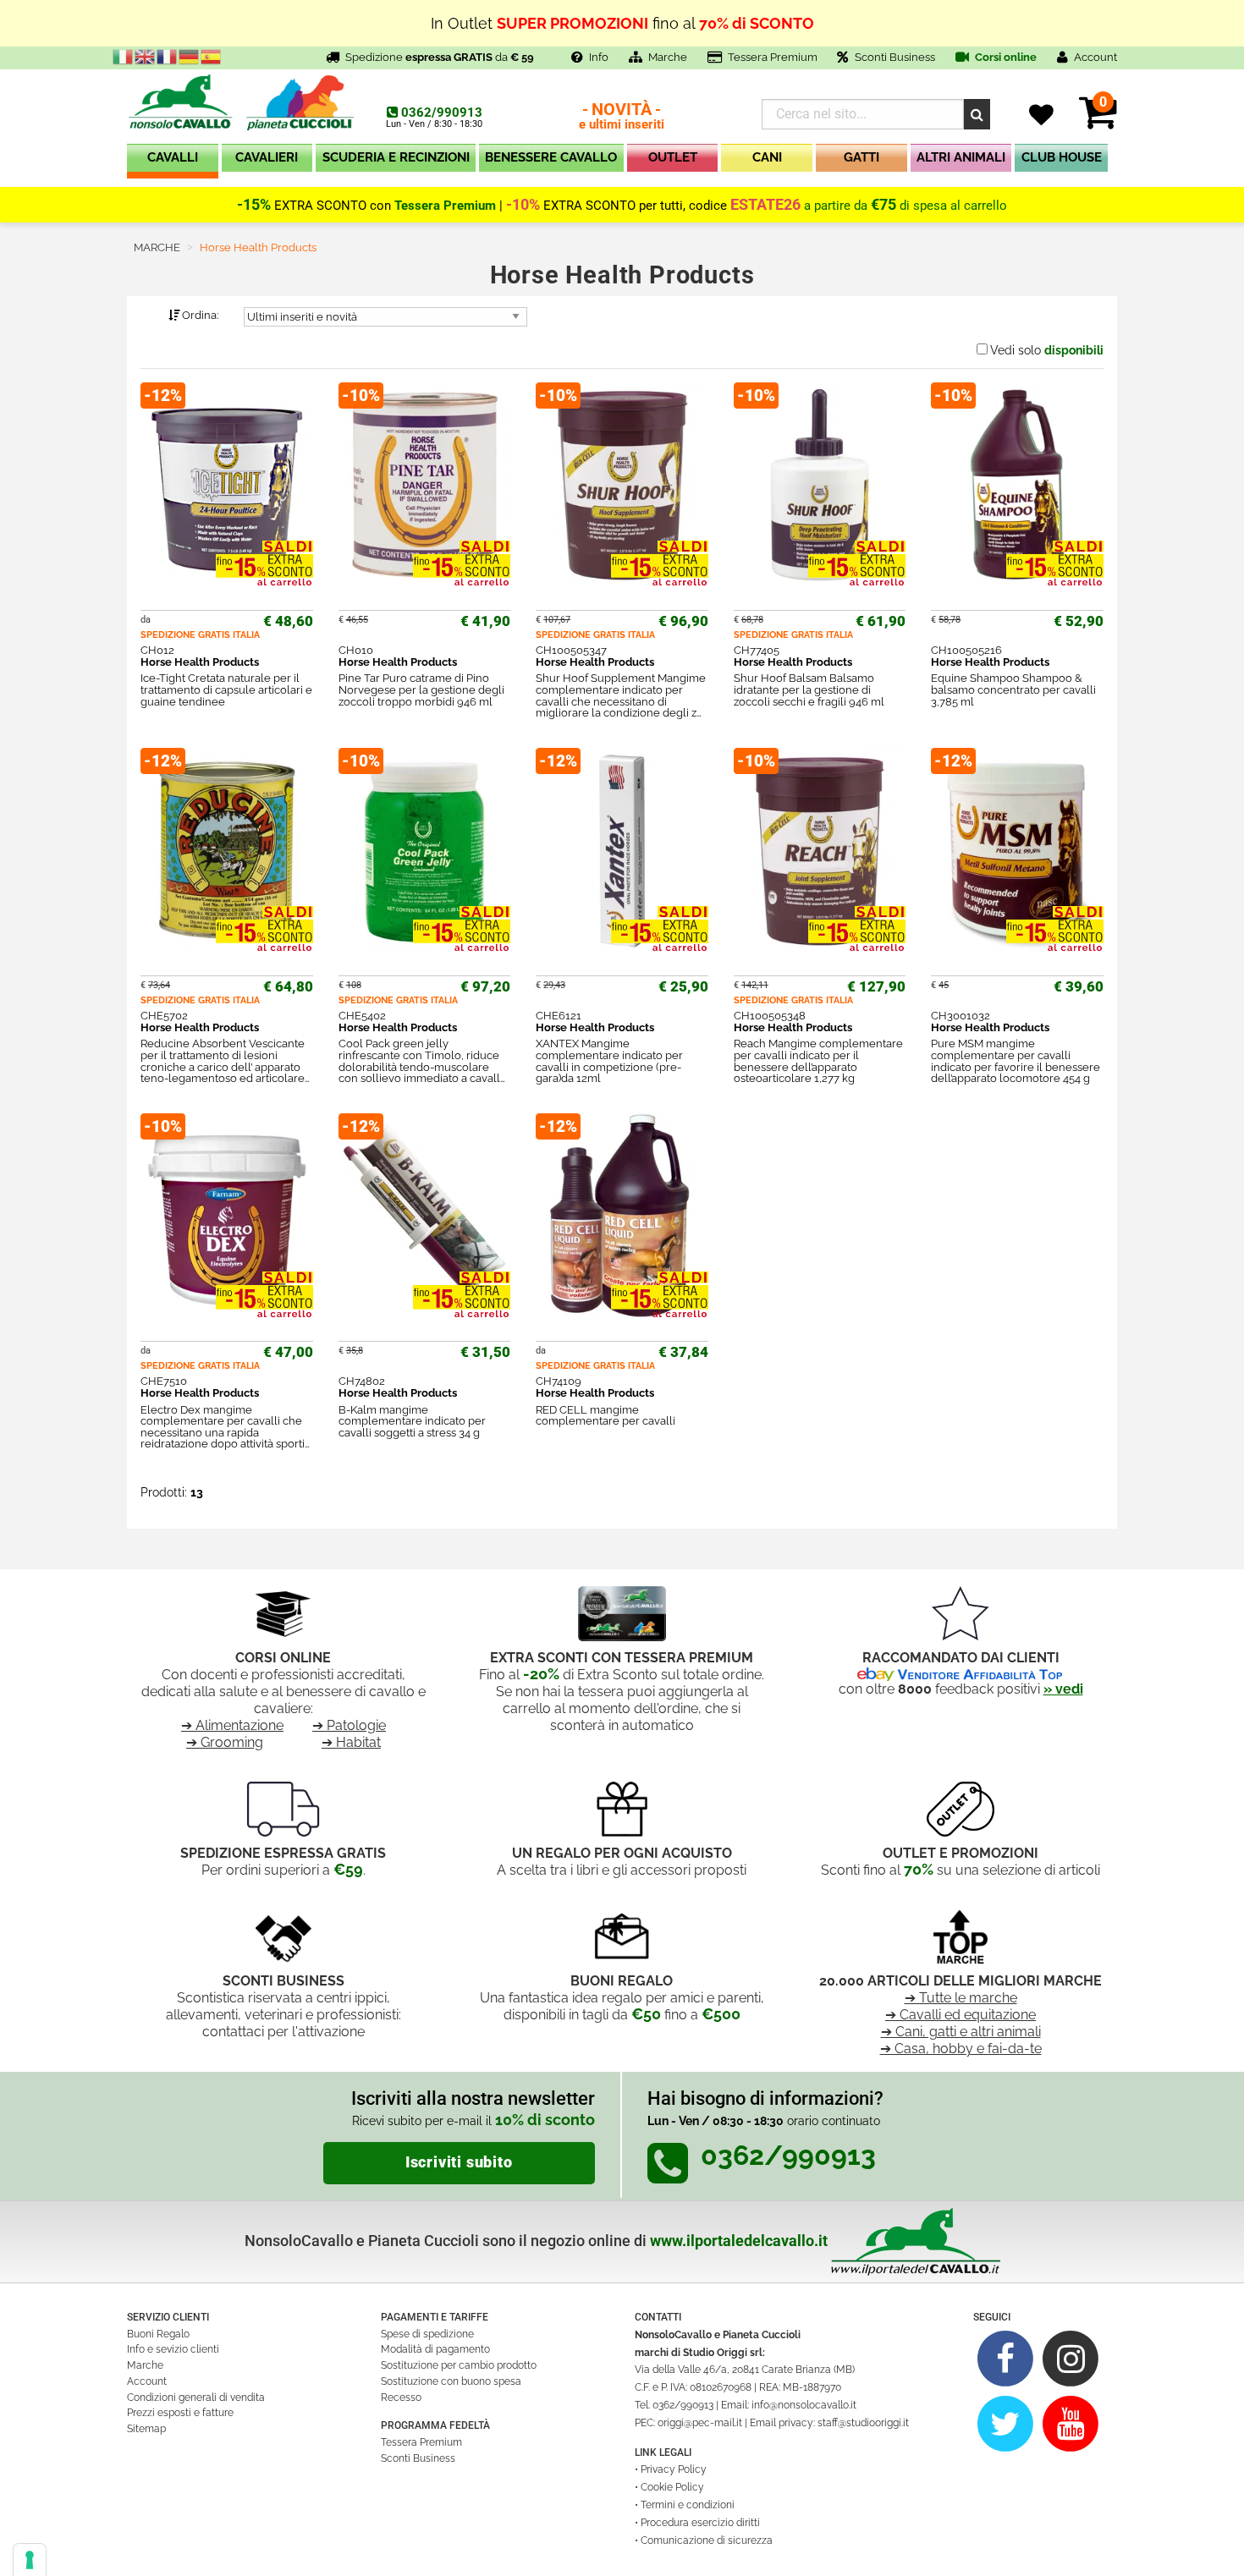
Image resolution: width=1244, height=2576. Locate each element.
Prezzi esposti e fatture (180, 2413)
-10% (523, 205)
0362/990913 (442, 113)
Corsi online (1005, 57)
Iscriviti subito (459, 2162)
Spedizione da (440, 57)
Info (599, 57)
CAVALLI (173, 157)
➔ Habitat (351, 1742)
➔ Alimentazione (232, 1725)
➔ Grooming (225, 1742)
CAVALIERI (267, 157)
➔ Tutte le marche (961, 1998)
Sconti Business (895, 57)
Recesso (401, 2397)
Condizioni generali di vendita (196, 2397)
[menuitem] (173, 161)
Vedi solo (1047, 350)
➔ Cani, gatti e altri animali (961, 2032)
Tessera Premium (773, 57)
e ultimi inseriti (622, 117)
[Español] (212, 56)
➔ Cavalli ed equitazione (961, 2015)
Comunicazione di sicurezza (707, 2540)
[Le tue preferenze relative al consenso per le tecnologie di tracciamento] (30, 2560)
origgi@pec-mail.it (700, 2423)
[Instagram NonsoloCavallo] (1071, 2358)
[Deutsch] (190, 56)
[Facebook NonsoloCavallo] (1006, 2358)
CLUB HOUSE (1062, 157)
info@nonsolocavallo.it (804, 2405)
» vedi (1063, 1689)
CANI (767, 157)
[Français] (168, 56)
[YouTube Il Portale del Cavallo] (1071, 2422)
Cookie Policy (672, 2487)
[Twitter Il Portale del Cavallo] (1006, 2422)
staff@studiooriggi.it (863, 2423)
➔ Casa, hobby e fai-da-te (961, 2049)
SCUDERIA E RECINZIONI (396, 157)
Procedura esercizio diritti (700, 2523)
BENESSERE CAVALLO (551, 157)
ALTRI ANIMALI (961, 157)
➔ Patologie (349, 1725)
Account (147, 2381)
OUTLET (673, 157)
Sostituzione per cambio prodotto (459, 2365)
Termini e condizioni (688, 2505)
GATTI (861, 157)
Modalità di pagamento (435, 2349)
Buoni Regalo (158, 2334)
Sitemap (146, 2429)
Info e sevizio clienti (173, 2349)
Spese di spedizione (427, 2334)
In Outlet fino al (622, 22)
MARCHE (157, 247)
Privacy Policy (674, 2469)
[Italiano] (124, 56)
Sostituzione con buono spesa (451, 2381)
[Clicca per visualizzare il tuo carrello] (1098, 122)
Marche (668, 57)
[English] (146, 56)
